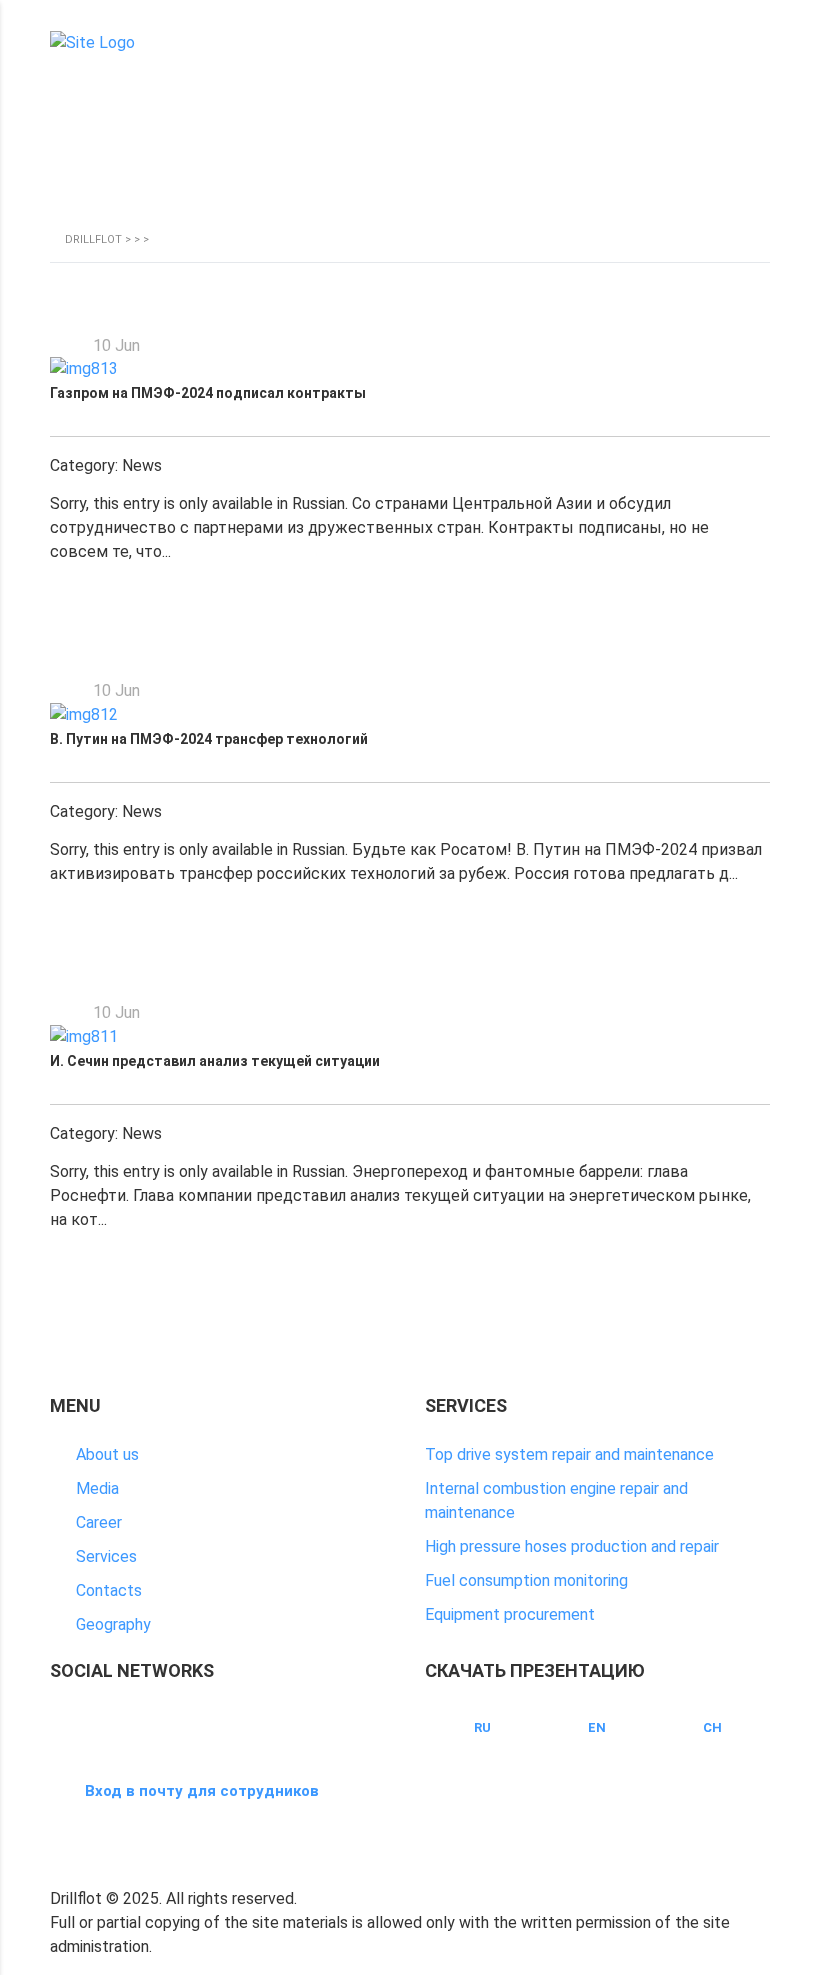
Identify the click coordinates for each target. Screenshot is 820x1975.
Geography (113, 1624)
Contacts (109, 1590)
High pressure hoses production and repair (572, 1546)
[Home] (92, 42)
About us (107, 1454)
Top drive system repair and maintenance (569, 1454)
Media (97, 1488)
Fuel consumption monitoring (526, 1580)
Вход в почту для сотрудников (202, 1791)
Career (99, 1522)
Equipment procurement (510, 1614)
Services (106, 1556)
